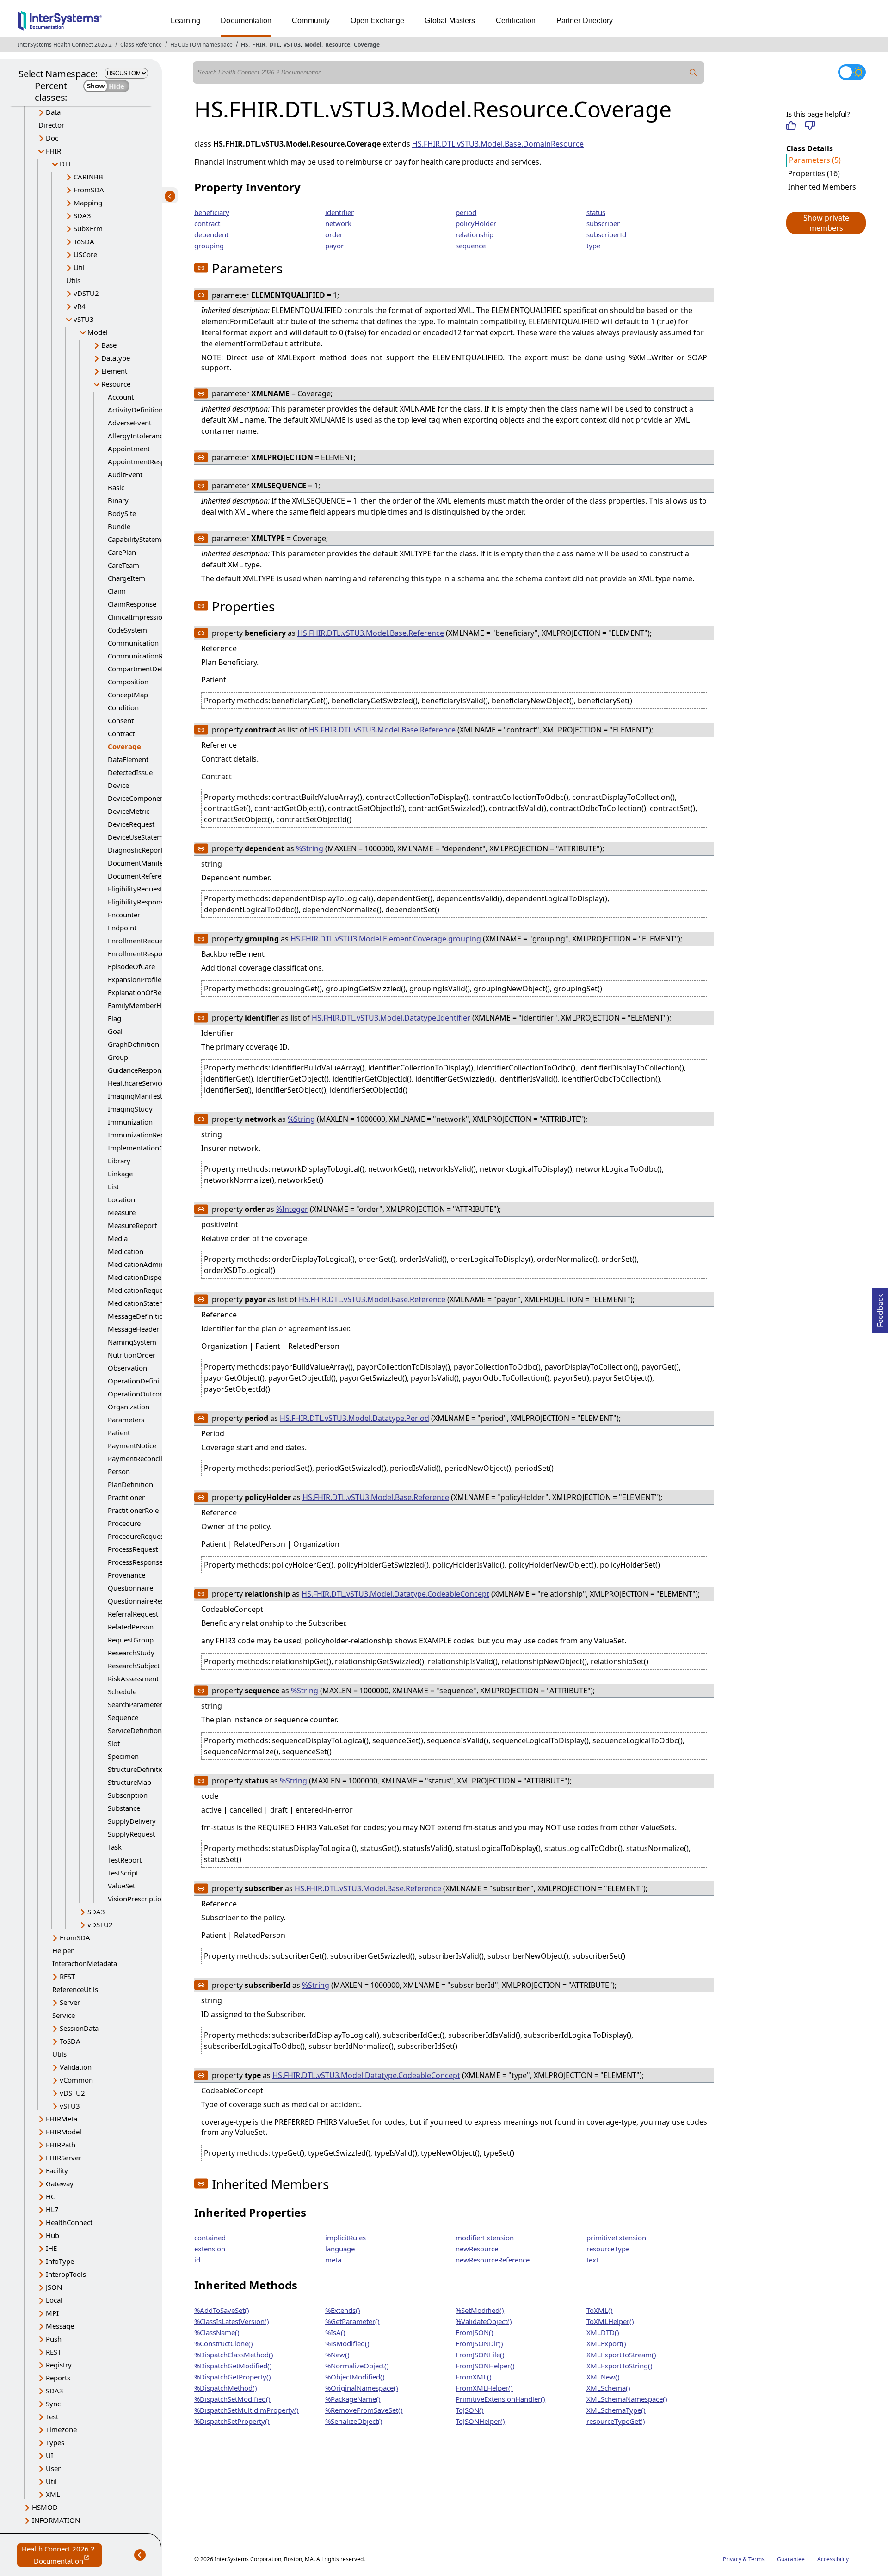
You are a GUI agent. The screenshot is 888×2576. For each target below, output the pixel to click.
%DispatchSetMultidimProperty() (247, 2410)
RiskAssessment (133, 1678)
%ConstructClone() (224, 2343)
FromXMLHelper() (484, 2388)
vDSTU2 (86, 293)
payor (334, 246)
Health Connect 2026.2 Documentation (62, 2555)
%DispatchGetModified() (233, 2366)
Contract (121, 733)
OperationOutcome (139, 1394)
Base (109, 345)
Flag (114, 1018)
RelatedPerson (131, 1627)
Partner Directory (585, 21)
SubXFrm (88, 228)
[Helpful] (791, 125)
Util (79, 267)
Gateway (60, 2183)
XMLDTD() (603, 2332)
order (334, 234)
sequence (471, 246)
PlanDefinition (130, 1484)
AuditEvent (125, 474)
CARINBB (88, 177)
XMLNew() (603, 2377)
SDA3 (82, 215)
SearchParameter (135, 1704)
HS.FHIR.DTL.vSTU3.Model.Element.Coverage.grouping (386, 939)
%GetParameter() (352, 2321)
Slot (114, 1743)
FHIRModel (64, 2132)
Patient (119, 1432)
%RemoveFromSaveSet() (364, 2410)
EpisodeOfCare (131, 966)
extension (210, 2249)
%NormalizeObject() (357, 2366)
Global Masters (450, 21)
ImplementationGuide (143, 1148)
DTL (274, 45)
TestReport (125, 1860)
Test (52, 2416)
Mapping (88, 203)
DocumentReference (140, 876)
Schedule (122, 1691)
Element (114, 371)
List (113, 1187)
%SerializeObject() (354, 2421)
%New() (337, 2355)
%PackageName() (353, 2399)
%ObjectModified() (355, 2377)
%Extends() (343, 2310)
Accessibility (833, 2559)
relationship (475, 234)
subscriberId (606, 234)
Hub (52, 2235)
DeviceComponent (137, 798)
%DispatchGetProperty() (233, 2377)
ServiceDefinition (135, 1730)
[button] (826, 223)
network (338, 223)
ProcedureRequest (137, 1536)
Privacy (732, 2559)
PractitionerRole (133, 1510)
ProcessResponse (135, 1562)
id (197, 2260)
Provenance (126, 1575)
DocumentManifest (138, 863)
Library (119, 1161)
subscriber (603, 223)
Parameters (126, 1420)
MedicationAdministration (149, 1264)
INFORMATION (56, 2520)
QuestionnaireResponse (146, 1601)
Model (313, 45)
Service (64, 2015)
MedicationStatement (142, 1303)
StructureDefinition (138, 1769)
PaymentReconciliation (144, 1458)
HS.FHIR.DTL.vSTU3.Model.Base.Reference (371, 633)
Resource (338, 45)
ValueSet (121, 1886)
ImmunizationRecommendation (158, 1135)
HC (50, 2196)
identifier (339, 212)
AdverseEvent (129, 423)
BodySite (122, 513)
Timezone (61, 2429)
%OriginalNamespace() (362, 2388)
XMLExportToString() (620, 2366)
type (593, 246)
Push (54, 2339)
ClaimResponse (132, 604)
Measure (122, 1212)
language (340, 2249)
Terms (756, 2559)
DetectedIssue (130, 772)
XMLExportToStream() (621, 2355)
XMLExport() (606, 2343)
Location (121, 1199)
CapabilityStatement (140, 539)
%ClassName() (217, 2332)
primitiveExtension (616, 2238)
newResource (477, 2249)
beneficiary (212, 212)
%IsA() (335, 2332)
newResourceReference (493, 2260)
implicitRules (345, 2238)
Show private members (826, 223)
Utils (73, 280)
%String (310, 848)
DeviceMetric (129, 811)
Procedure (124, 1523)
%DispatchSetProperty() (232, 2421)
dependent (211, 234)
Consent (121, 720)
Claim (117, 591)
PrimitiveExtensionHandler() (500, 2399)
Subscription (128, 1795)
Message (60, 2326)
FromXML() (474, 2377)
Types (55, 2442)
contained (210, 2238)
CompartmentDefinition (146, 669)
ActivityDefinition (135, 410)
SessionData (79, 2028)
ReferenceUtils (75, 1989)
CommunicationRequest (146, 656)
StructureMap (129, 1782)
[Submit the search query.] (693, 73)
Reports (58, 2378)
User (53, 2468)
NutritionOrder (132, 1355)
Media (118, 1238)
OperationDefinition (140, 1381)
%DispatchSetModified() (232, 2399)
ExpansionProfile (135, 979)
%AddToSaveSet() (222, 2310)
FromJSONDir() (479, 2343)
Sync (53, 2404)
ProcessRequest (133, 1549)
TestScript (123, 1873)
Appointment (129, 449)
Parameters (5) (815, 160)
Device (118, 785)
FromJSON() (475, 2332)
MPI (52, 2313)
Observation (127, 1368)
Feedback (880, 1308)
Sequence (123, 1717)
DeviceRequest (131, 824)
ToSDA (84, 241)
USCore (85, 254)
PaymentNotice (132, 1445)
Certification (516, 21)
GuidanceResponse (138, 1070)
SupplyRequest (131, 1834)
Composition (128, 682)
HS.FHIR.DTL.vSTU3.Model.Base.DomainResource (498, 144)
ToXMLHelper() (610, 2321)
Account (121, 397)
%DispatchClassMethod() (234, 2355)
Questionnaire (130, 1588)
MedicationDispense (140, 1277)
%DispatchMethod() (226, 2388)
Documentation (246, 21)
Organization (129, 1407)
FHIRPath (61, 2145)
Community (311, 21)
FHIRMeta (62, 2119)
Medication (126, 1251)
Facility (57, 2170)
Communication (133, 643)
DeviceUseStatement (141, 837)
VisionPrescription (137, 1899)
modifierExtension (485, 2238)
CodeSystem (127, 630)
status (596, 212)
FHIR (259, 45)
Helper (63, 1950)
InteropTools (66, 2274)
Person (119, 1471)
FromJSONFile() (480, 2355)
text (592, 2260)
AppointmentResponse (144, 461)
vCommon (76, 2080)
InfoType (60, 2261)
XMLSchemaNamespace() (627, 2399)
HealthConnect (69, 2222)
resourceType (608, 2249)
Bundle (119, 526)
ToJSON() (470, 2410)
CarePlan (122, 552)
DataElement (128, 759)
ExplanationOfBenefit (142, 992)
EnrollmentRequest (138, 941)
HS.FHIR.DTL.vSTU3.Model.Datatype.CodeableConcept (395, 1594)
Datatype (116, 358)
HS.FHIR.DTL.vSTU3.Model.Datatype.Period (355, 1418)
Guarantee (791, 2559)
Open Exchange (378, 21)
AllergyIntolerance (137, 436)
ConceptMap (128, 695)
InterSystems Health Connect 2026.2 (65, 45)
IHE (51, 2248)
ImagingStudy (130, 1109)
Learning (185, 21)
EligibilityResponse (138, 902)
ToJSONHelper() (480, 2421)
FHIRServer (64, 2158)
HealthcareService (136, 1083)
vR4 (80, 306)
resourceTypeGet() (616, 2421)
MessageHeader (133, 1329)
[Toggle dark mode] (852, 72)
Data (53, 112)
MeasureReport (132, 1225)
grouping (209, 246)
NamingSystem (132, 1342)
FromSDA (89, 190)
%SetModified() (480, 2310)
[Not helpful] (810, 125)
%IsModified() (347, 2343)
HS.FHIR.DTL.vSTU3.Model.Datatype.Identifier (391, 1018)
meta (333, 2260)
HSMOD (45, 2507)
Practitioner (126, 1497)
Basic (116, 487)
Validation (76, 2067)
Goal (115, 1031)
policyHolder (476, 223)
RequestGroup (131, 1640)
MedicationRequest (138, 1290)
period (466, 212)
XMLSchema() (608, 2388)
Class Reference (141, 45)
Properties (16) (814, 173)
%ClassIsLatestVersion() (232, 2321)
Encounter (124, 915)
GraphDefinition (133, 1044)
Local (54, 2300)
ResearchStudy (131, 1653)
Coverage (367, 45)
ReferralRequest (133, 1614)
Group (118, 1057)
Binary (118, 500)
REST (67, 1976)
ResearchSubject (134, 1666)
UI (49, 2455)
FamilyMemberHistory (144, 1005)
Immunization (130, 1122)
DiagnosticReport (135, 850)
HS (245, 45)
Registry (59, 2365)
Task (115, 1847)
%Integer (292, 1209)
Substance (124, 1808)
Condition (123, 707)
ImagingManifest (135, 1096)
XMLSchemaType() (616, 2410)
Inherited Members (822, 187)
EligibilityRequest (135, 889)
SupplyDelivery (132, 1821)
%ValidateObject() (484, 2321)
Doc (52, 138)
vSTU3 (292, 45)
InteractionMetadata (85, 1963)
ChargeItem (126, 578)
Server (70, 2002)
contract (207, 223)
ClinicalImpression (137, 617)
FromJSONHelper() (485, 2366)
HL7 (52, 2209)
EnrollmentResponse (141, 953)
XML (53, 2494)
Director (51, 125)
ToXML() (600, 2310)
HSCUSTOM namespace (201, 45)
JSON (54, 2287)
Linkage (120, 1174)
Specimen (123, 1756)
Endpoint (122, 928)
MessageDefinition (138, 1316)
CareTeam (123, 565)
